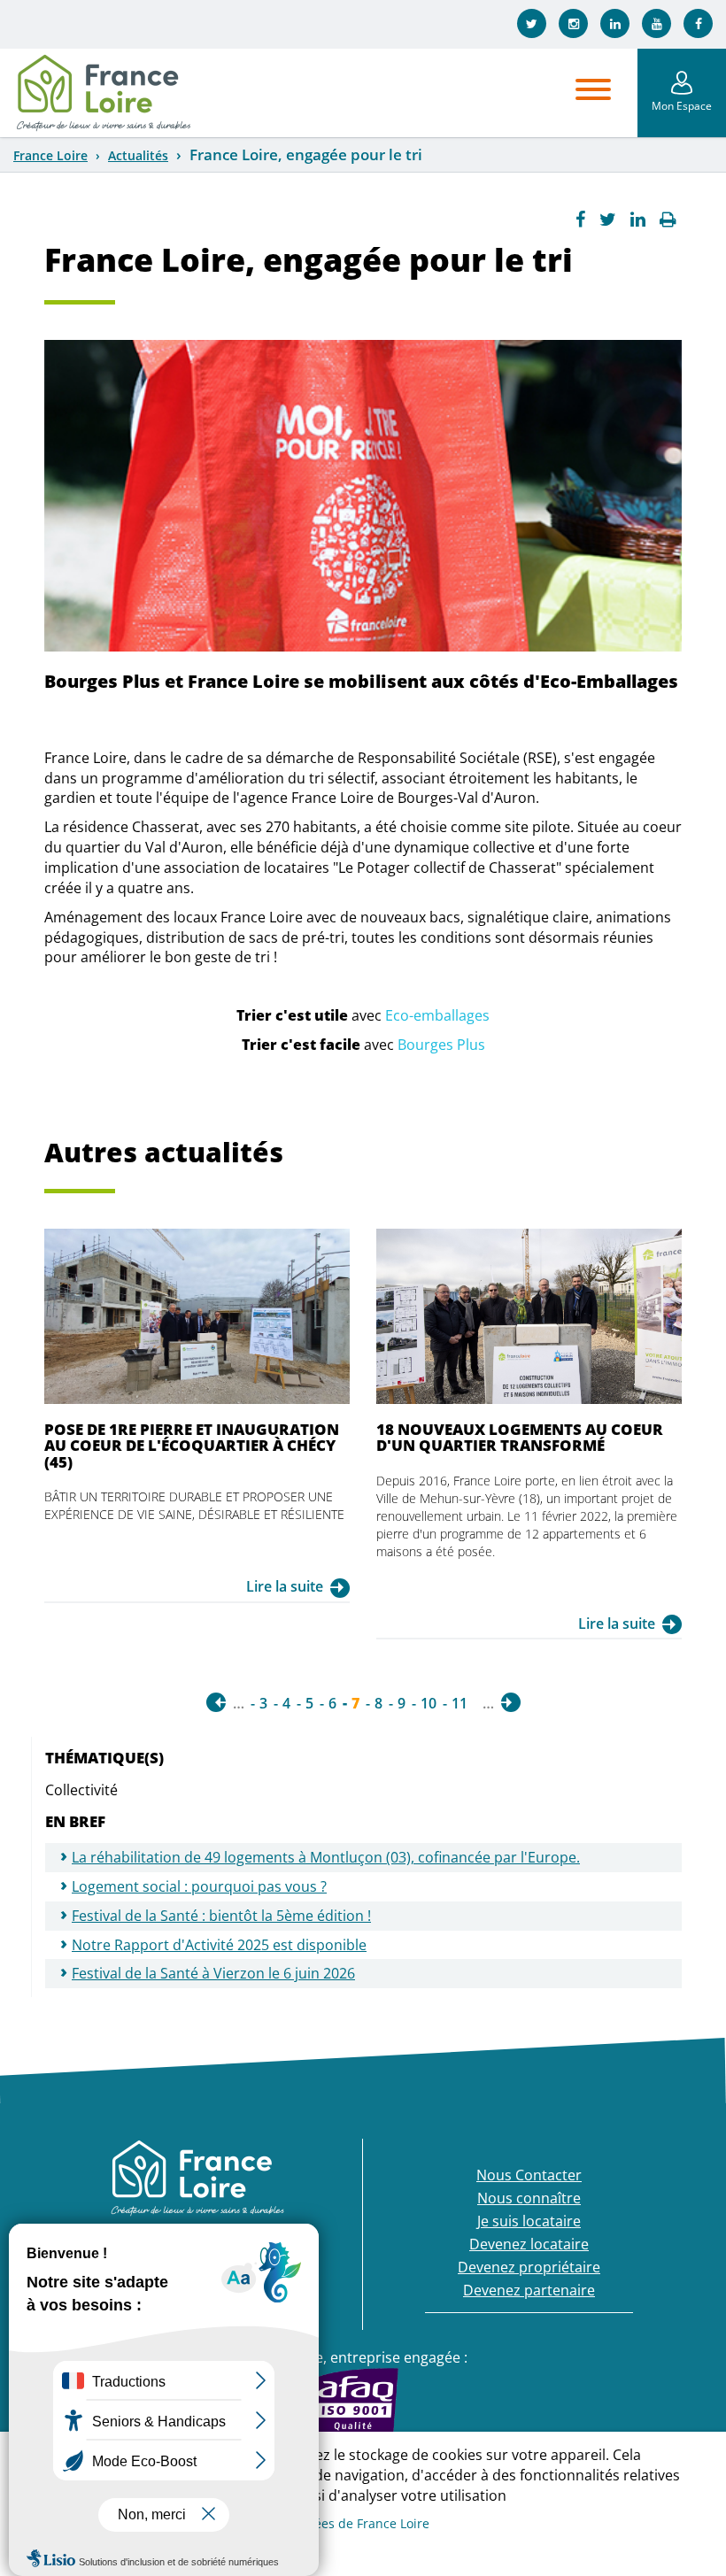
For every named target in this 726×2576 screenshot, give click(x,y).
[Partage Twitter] (608, 220)
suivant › (511, 1702)
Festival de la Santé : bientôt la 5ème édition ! (221, 1916)
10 (429, 1703)
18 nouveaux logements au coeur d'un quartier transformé (520, 1437)
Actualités (138, 155)
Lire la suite (285, 1586)
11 (460, 1703)
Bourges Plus (441, 1045)
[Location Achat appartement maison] (103, 93)
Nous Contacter (529, 2175)
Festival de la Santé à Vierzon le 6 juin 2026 (213, 1973)
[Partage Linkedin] (638, 220)
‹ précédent (216, 1702)
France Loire (50, 155)
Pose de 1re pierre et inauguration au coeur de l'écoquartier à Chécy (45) (192, 1446)
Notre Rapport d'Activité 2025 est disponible (219, 1945)
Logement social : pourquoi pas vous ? (199, 1886)
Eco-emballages (437, 1015)
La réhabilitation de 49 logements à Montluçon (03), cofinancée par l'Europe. (326, 1857)
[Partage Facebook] (580, 220)
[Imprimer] (668, 220)
